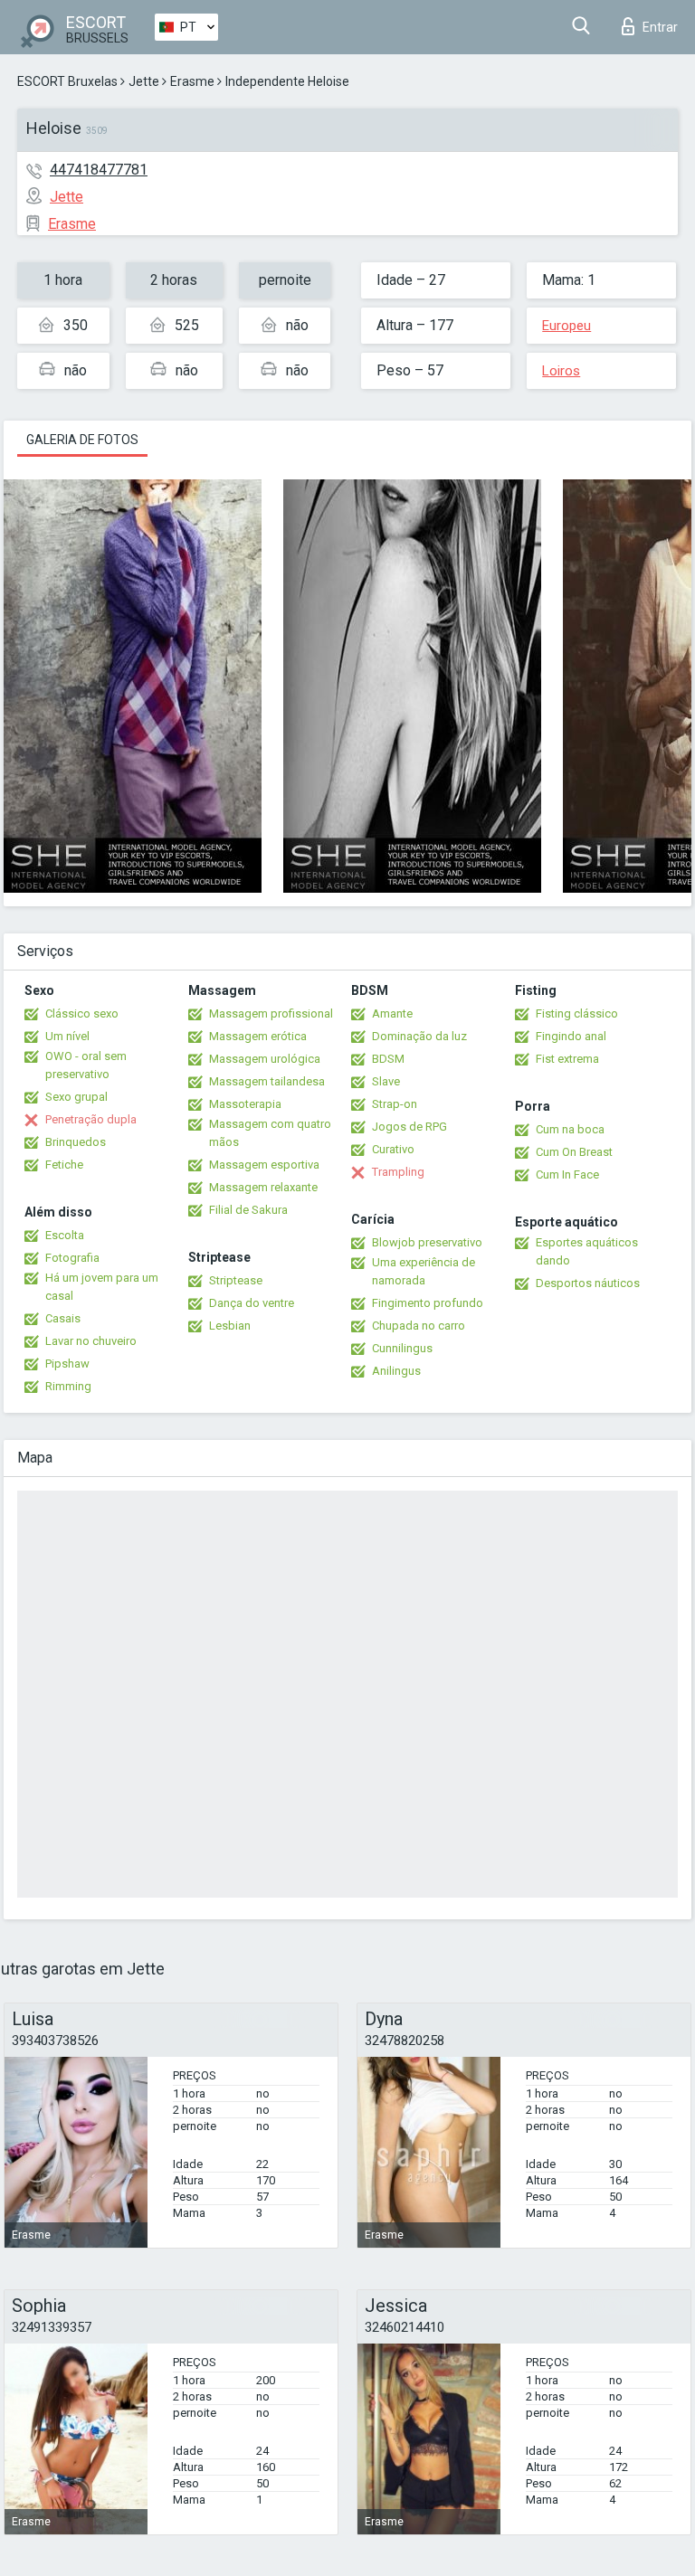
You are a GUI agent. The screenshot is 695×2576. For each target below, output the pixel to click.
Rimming (68, 1386)
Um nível (67, 1036)
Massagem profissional (271, 1013)
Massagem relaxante (263, 1187)
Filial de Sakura (248, 1210)
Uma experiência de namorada (424, 1271)
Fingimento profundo (428, 1303)
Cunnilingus (402, 1348)
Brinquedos (76, 1142)
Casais (63, 1318)
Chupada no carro (419, 1326)
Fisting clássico (577, 1013)
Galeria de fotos (82, 440)
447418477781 (99, 170)
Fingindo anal (571, 1036)
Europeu (566, 326)
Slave (386, 1081)
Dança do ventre (252, 1303)
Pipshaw (67, 1364)
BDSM (388, 1059)
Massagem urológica (265, 1059)
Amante (392, 1013)
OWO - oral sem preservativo (86, 1065)
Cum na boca (570, 1129)
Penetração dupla (91, 1119)
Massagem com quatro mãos (270, 1133)
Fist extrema (567, 1059)
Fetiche (64, 1165)
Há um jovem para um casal (102, 1287)
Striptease (236, 1280)
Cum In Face (567, 1174)
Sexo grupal (76, 1097)
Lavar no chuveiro (91, 1341)
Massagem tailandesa (267, 1081)
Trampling (398, 1172)
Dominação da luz (419, 1036)
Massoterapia (245, 1104)
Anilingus (396, 1371)
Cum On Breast (574, 1152)
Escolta (65, 1235)
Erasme (192, 81)
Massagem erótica (258, 1036)
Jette (144, 81)
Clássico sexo (82, 1013)
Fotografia (72, 1258)
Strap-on (395, 1104)
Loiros (561, 371)
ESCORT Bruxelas (67, 81)
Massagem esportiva (264, 1165)
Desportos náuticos (588, 1283)
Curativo (393, 1149)
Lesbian (230, 1326)
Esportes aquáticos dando (587, 1251)
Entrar (660, 27)
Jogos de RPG (409, 1127)
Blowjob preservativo (427, 1242)
